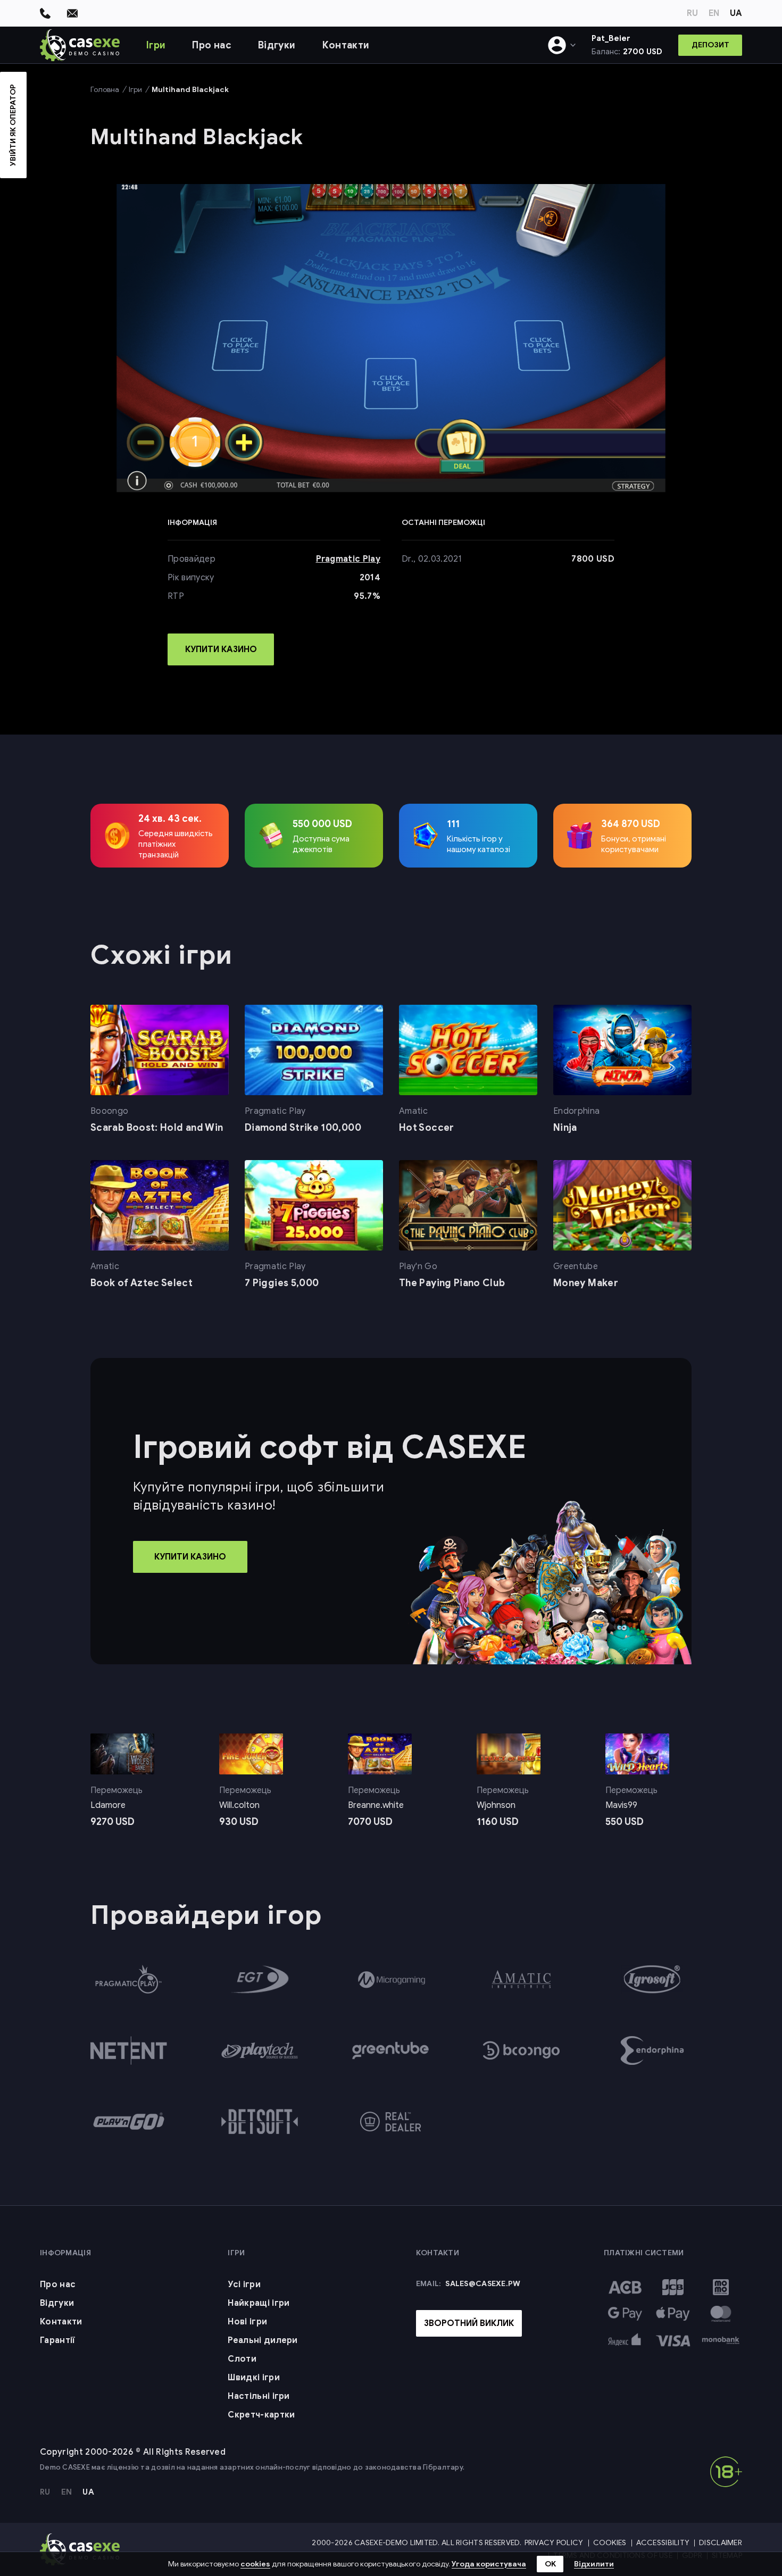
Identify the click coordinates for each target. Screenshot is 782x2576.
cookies (255, 2564)
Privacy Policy (554, 2543)
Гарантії (58, 2340)
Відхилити (594, 2564)
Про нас (212, 45)
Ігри (156, 45)
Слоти (242, 2359)
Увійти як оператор (13, 125)
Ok (550, 2564)
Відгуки (277, 45)
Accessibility (663, 2543)
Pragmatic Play (348, 559)
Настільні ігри (259, 2396)
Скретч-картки (261, 2415)
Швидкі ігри (254, 2378)
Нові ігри (247, 2322)
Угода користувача (489, 2564)
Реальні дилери (263, 2340)
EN (714, 13)
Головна (105, 90)
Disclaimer (721, 2543)
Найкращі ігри (259, 2303)
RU (692, 13)
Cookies (610, 2543)
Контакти (346, 45)
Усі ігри (244, 2285)
